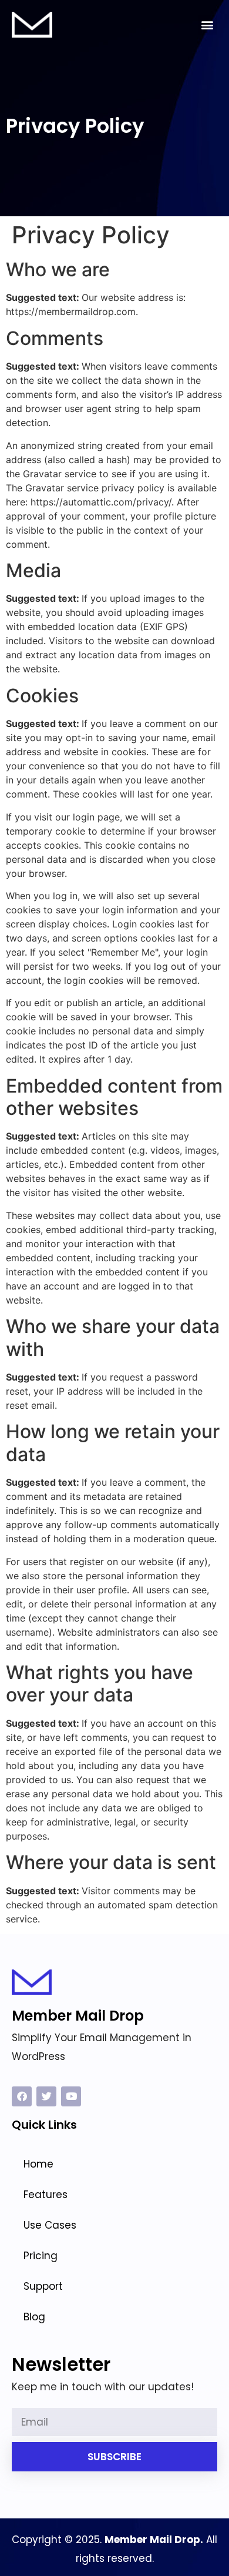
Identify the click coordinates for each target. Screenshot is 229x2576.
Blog (34, 2317)
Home (38, 2164)
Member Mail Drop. (154, 2540)
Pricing (41, 2256)
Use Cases (50, 2225)
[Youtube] (71, 2096)
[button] (208, 25)
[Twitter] (46, 2096)
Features (46, 2195)
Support (43, 2286)
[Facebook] (22, 2096)
